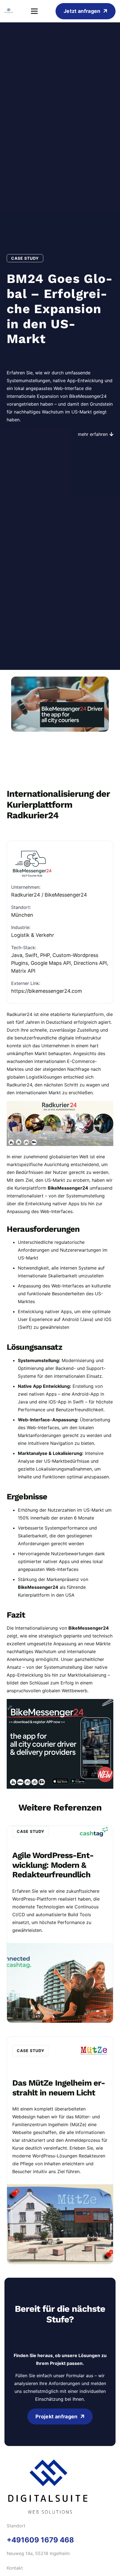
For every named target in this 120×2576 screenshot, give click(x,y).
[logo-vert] (9, 11)
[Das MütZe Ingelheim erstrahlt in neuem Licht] (60, 2150)
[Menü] (34, 11)
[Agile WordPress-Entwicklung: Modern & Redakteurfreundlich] (60, 1924)
